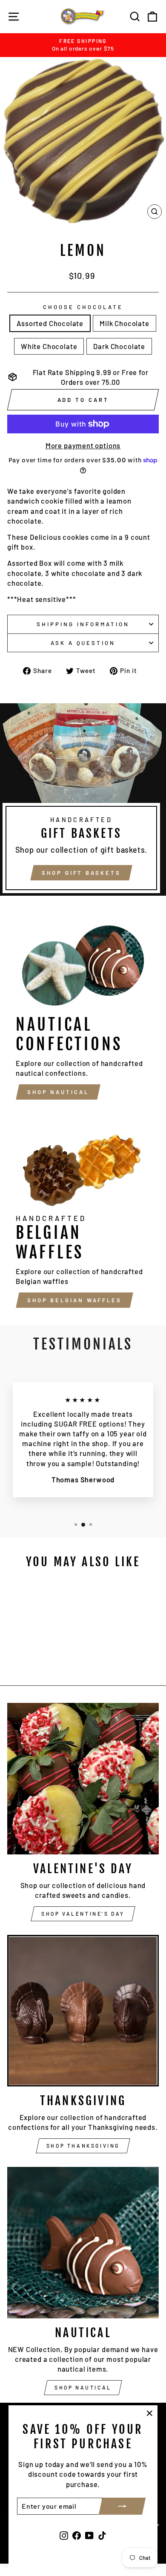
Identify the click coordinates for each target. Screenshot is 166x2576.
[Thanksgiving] (83, 2011)
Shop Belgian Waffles (74, 1300)
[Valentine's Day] (83, 1779)
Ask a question (83, 643)
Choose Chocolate (83, 307)
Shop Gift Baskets (81, 873)
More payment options (83, 445)
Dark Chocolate (119, 346)
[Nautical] (83, 2243)
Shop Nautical (58, 1092)
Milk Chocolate (124, 323)
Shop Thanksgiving (83, 2146)
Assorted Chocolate (50, 323)
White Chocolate (49, 346)
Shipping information (83, 624)
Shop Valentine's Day (83, 1914)
